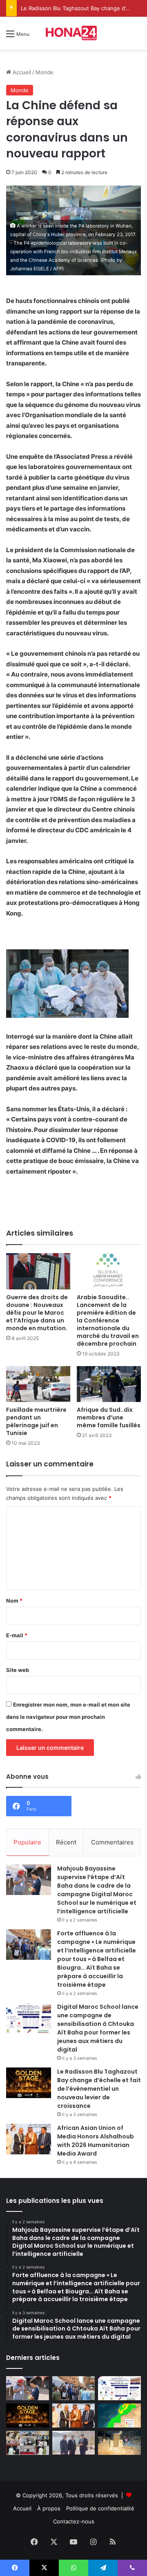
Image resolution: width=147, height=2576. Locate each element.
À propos (49, 2508)
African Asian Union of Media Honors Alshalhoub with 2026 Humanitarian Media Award (96, 2141)
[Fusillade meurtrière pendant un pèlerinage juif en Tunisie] (38, 1384)
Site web (18, 1670)
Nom (14, 1601)
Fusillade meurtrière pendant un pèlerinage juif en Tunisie (36, 1421)
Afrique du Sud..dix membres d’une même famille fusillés (109, 1417)
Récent (66, 1842)
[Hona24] (73, 33)
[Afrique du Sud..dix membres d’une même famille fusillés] (109, 1384)
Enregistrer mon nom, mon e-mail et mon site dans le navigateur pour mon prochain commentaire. (68, 1717)
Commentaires (112, 1842)
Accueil (21, 72)
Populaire (27, 1842)
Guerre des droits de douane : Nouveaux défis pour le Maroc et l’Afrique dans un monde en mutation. (37, 1313)
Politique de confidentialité (100, 2508)
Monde (45, 72)
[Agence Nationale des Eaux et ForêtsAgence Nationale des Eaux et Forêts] (119, 2416)
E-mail (17, 1635)
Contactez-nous (74, 2521)
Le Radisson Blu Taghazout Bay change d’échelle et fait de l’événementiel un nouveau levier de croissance (99, 2089)
